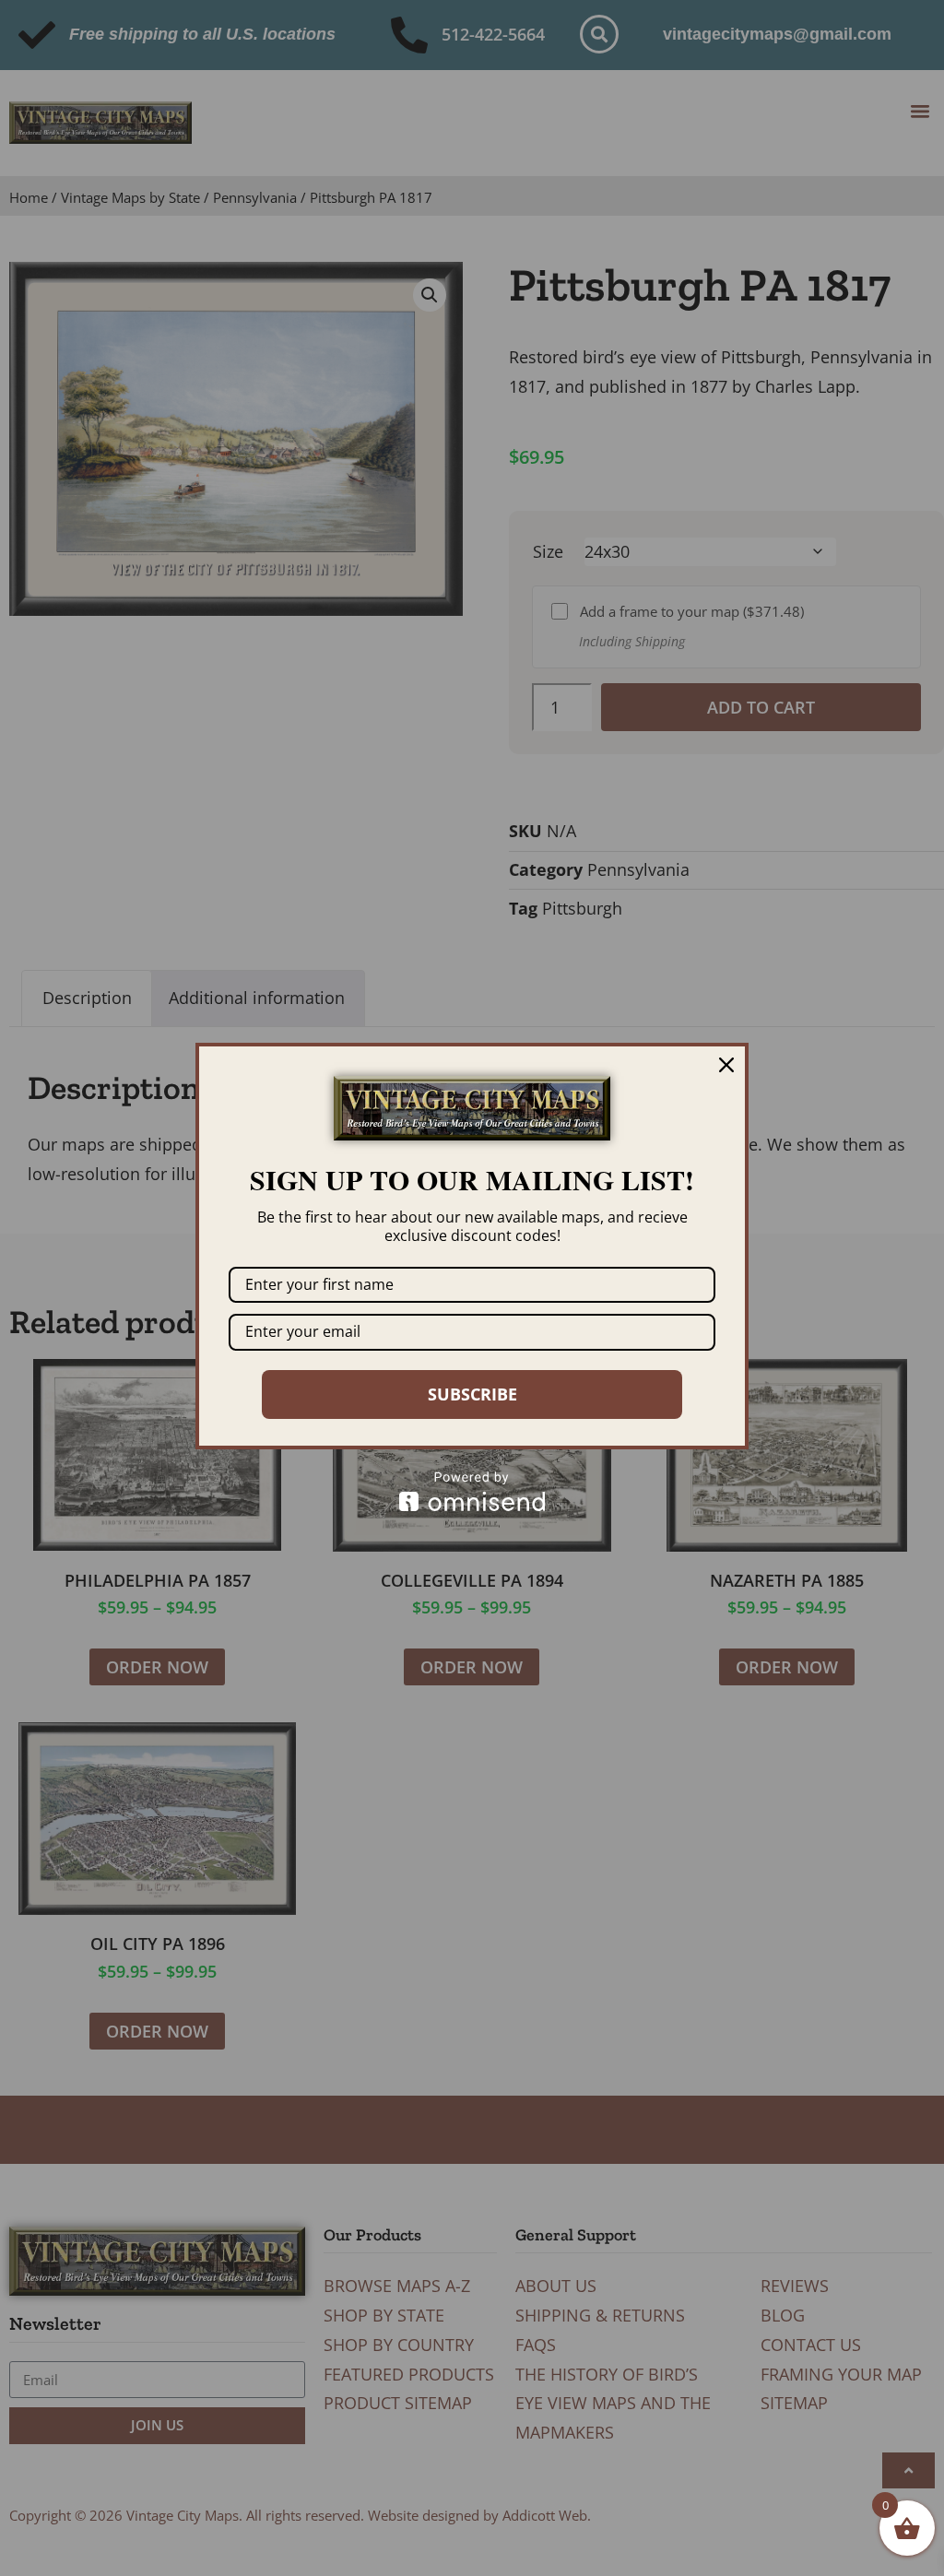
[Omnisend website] (472, 1491)
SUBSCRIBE (472, 1394)
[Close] (726, 1065)
